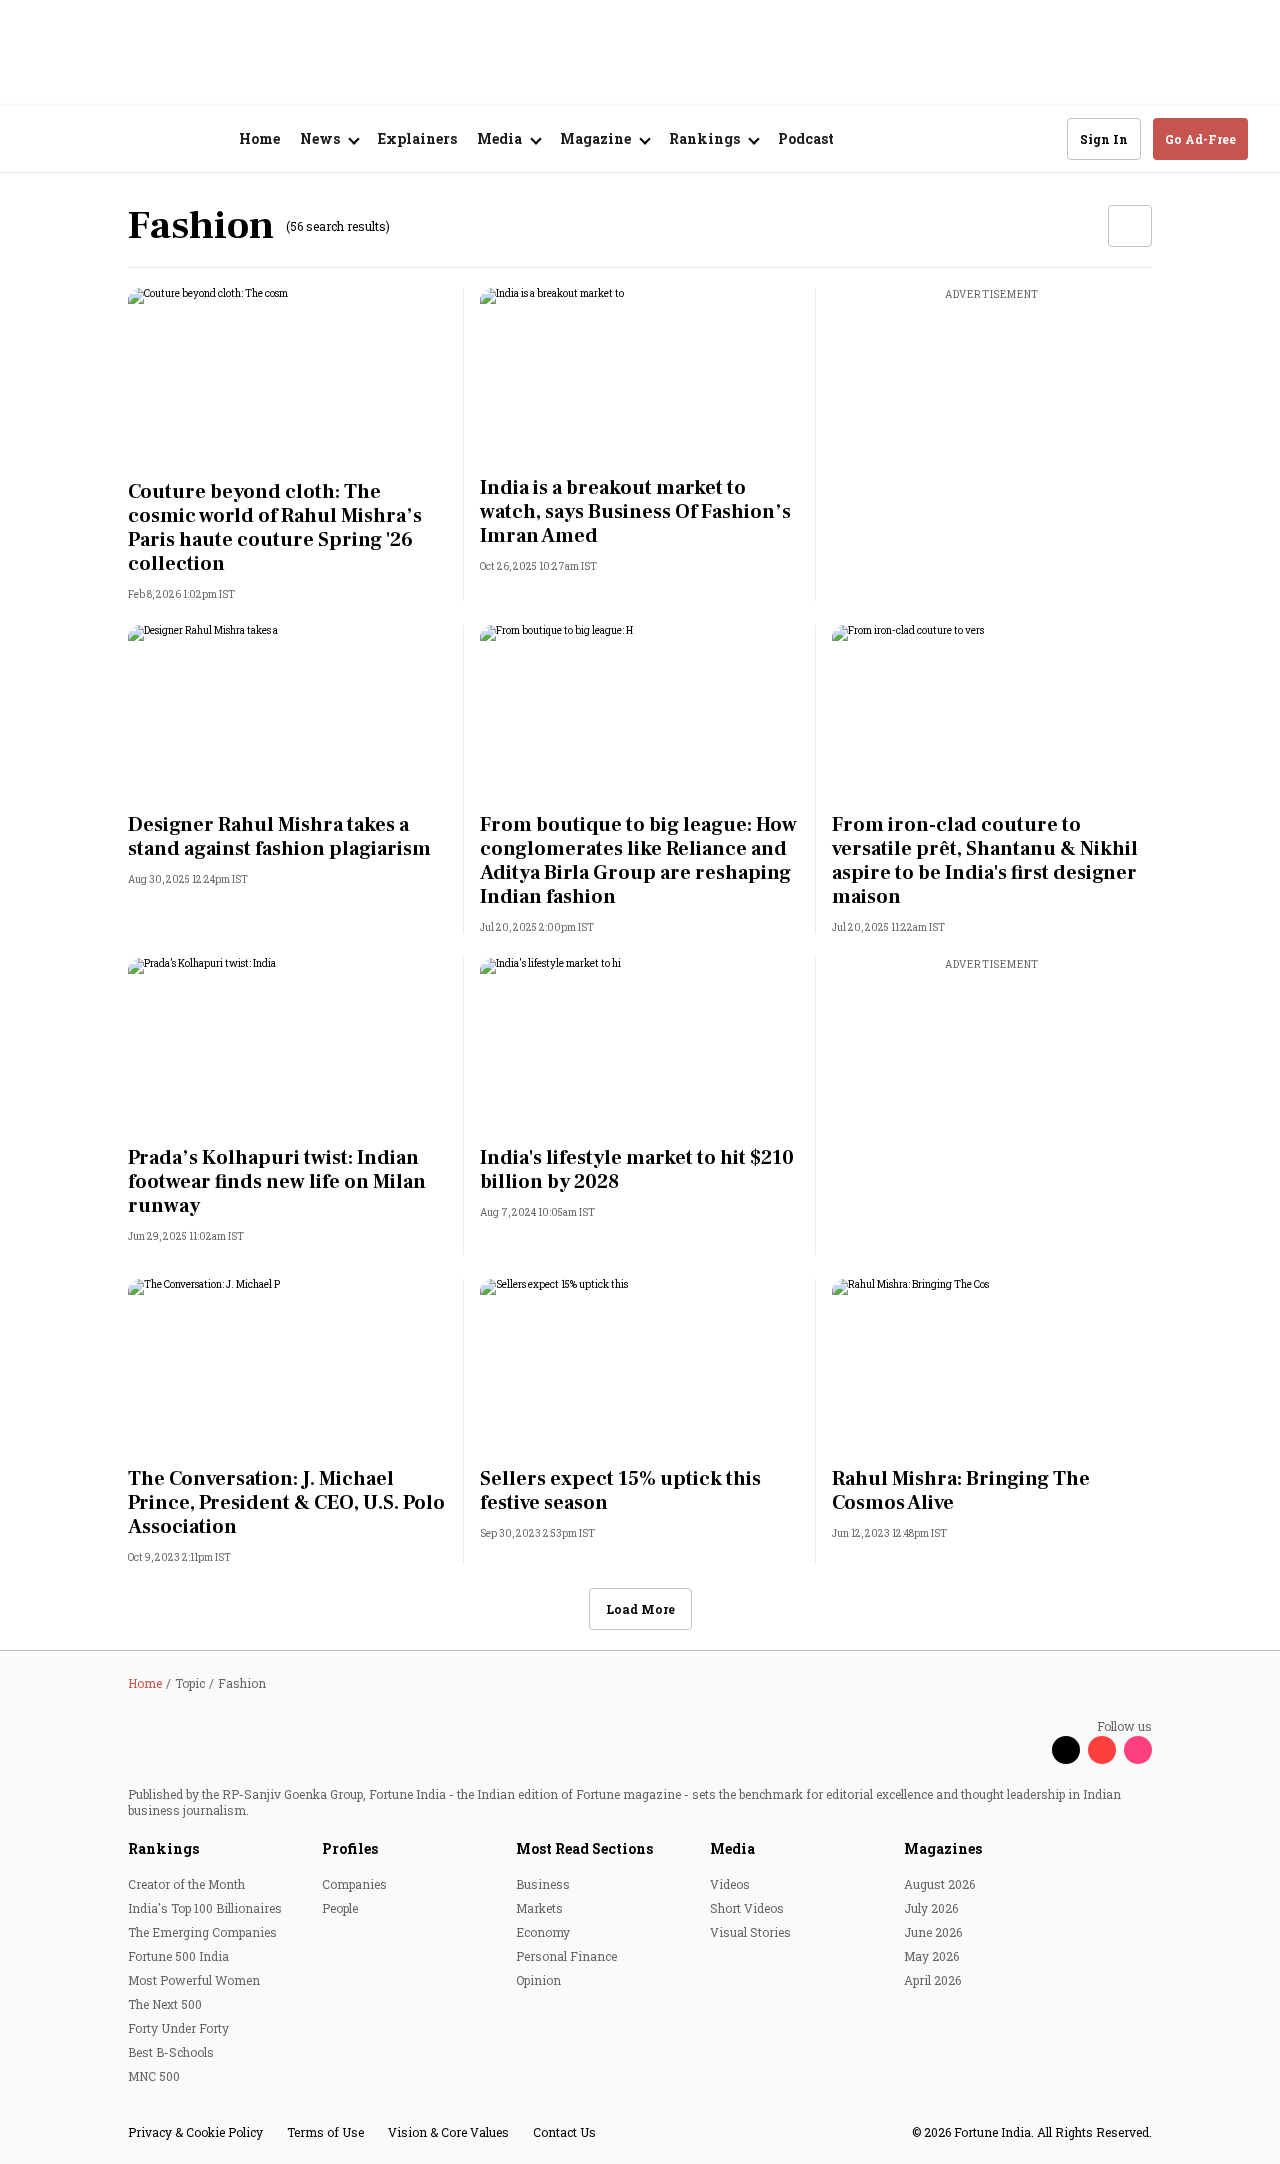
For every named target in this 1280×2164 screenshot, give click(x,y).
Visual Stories (750, 1932)
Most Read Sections (584, 1848)
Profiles (350, 1848)
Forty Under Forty (178, 2028)
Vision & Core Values (448, 2132)
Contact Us (564, 2132)
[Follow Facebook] (1030, 1750)
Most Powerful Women (194, 1980)
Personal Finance (566, 1956)
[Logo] (139, 139)
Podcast (806, 138)
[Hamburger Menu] (44, 139)
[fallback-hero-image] (288, 378)
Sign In (1104, 139)
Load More (640, 1609)
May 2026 (931, 1956)
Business (543, 1884)
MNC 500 (154, 2076)
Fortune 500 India (178, 1956)
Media (732, 1848)
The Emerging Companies (202, 1932)
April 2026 (932, 1980)
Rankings (163, 1848)
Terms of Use (325, 2132)
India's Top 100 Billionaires (205, 1908)
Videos (730, 1884)
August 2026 (939, 1884)
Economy (543, 1932)
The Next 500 (165, 2004)
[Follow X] (1066, 1750)
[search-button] (1039, 138)
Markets (539, 1908)
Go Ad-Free (1200, 139)
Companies (354, 1884)
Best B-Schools (171, 2052)
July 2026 (931, 1908)
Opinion (538, 1980)
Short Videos (747, 1908)
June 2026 (933, 1932)
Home (259, 138)
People (340, 1908)
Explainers (417, 138)
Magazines (943, 1848)
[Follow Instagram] (1138, 1750)
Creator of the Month (186, 1884)
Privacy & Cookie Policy (195, 2132)
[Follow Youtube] (1102, 1750)
